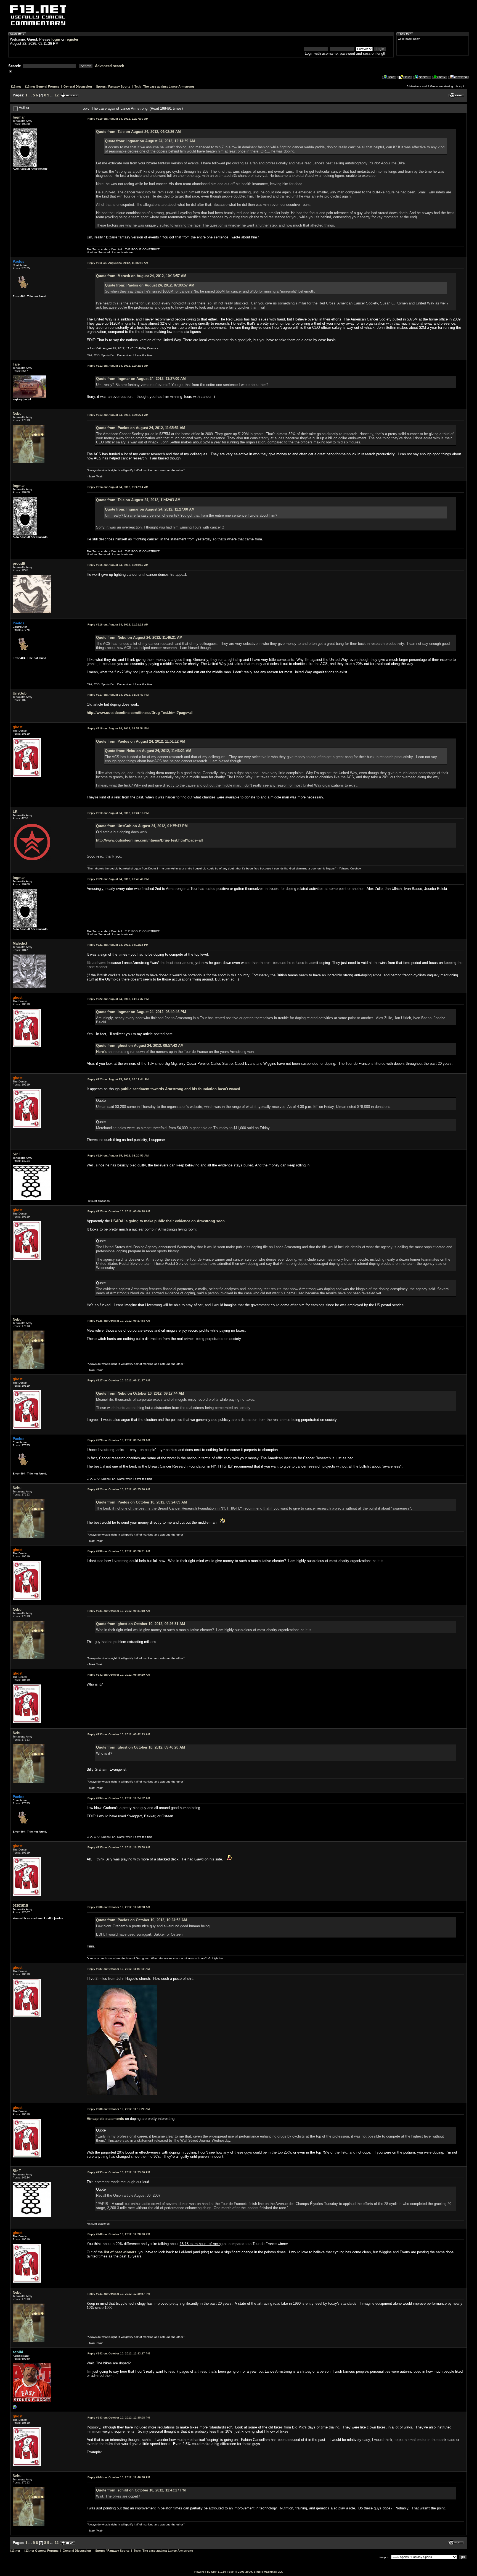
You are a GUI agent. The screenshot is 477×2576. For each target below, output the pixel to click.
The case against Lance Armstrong (169, 86)
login (56, 39)
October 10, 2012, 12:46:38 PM (119, 2477)
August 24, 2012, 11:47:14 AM (118, 487)
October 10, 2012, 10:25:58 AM (119, 1847)
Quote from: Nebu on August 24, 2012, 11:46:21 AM (139, 638)
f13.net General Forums (42, 86)
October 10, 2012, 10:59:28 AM (119, 1907)
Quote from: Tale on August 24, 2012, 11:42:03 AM (138, 500)
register (72, 39)
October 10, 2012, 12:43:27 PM (119, 2353)
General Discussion (78, 86)
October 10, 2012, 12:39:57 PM (119, 2294)
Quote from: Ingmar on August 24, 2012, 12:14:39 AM (150, 141)
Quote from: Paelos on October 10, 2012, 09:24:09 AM (141, 1502)
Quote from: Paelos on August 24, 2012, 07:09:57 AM (150, 285)
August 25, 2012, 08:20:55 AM (118, 1156)
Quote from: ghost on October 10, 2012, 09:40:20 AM (141, 1747)
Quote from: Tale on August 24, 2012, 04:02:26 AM (138, 132)
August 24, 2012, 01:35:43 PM (118, 695)
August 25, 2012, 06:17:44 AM (118, 1079)
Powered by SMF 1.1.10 (210, 2572)
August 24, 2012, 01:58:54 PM (118, 728)
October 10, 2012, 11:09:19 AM (119, 1969)
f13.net (16, 86)
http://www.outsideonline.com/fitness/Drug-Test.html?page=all (140, 713)
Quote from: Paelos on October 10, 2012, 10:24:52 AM (141, 1920)
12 (57, 95)
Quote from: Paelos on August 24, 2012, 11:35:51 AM (141, 428)
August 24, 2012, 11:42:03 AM (118, 366)
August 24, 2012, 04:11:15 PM (118, 945)
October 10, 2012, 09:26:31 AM (119, 1551)
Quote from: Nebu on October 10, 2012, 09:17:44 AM (140, 1393)
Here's (101, 1052)
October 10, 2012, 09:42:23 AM (119, 1734)
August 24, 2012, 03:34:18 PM (118, 813)
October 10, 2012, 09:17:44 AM (119, 1321)
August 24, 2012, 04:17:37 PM (118, 999)
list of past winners (120, 2252)
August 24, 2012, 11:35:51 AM (118, 263)
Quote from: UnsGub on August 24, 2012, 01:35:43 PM (142, 826)
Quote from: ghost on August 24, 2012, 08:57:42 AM (140, 1046)
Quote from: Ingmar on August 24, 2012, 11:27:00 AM (141, 379)
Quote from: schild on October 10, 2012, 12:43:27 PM (141, 2490)
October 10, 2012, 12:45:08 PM (119, 2418)
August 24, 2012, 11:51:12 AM (118, 625)
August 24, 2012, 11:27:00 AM (118, 119)
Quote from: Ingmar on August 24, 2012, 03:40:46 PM (141, 1012)
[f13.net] (15, 2408)
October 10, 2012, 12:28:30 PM (119, 2234)
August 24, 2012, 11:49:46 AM (118, 565)
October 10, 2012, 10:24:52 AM (119, 1798)
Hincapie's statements (105, 2119)
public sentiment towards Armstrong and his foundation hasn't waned (180, 1089)
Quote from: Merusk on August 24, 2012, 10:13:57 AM (141, 276)
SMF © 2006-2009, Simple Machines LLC (256, 2572)
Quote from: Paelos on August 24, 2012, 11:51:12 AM (141, 741)
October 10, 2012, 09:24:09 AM (119, 1440)
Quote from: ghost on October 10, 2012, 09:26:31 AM (141, 1624)
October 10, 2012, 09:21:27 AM (119, 1380)
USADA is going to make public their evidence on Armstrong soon (168, 1221)
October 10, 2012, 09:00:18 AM (119, 1211)
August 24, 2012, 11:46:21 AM (118, 415)
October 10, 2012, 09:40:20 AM (119, 1675)
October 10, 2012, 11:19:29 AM (119, 2109)
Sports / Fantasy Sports (113, 86)
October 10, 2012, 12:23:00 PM (119, 2172)
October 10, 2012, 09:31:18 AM (119, 1611)
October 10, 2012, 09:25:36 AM (119, 1489)
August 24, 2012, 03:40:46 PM (118, 879)
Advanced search (110, 66)
